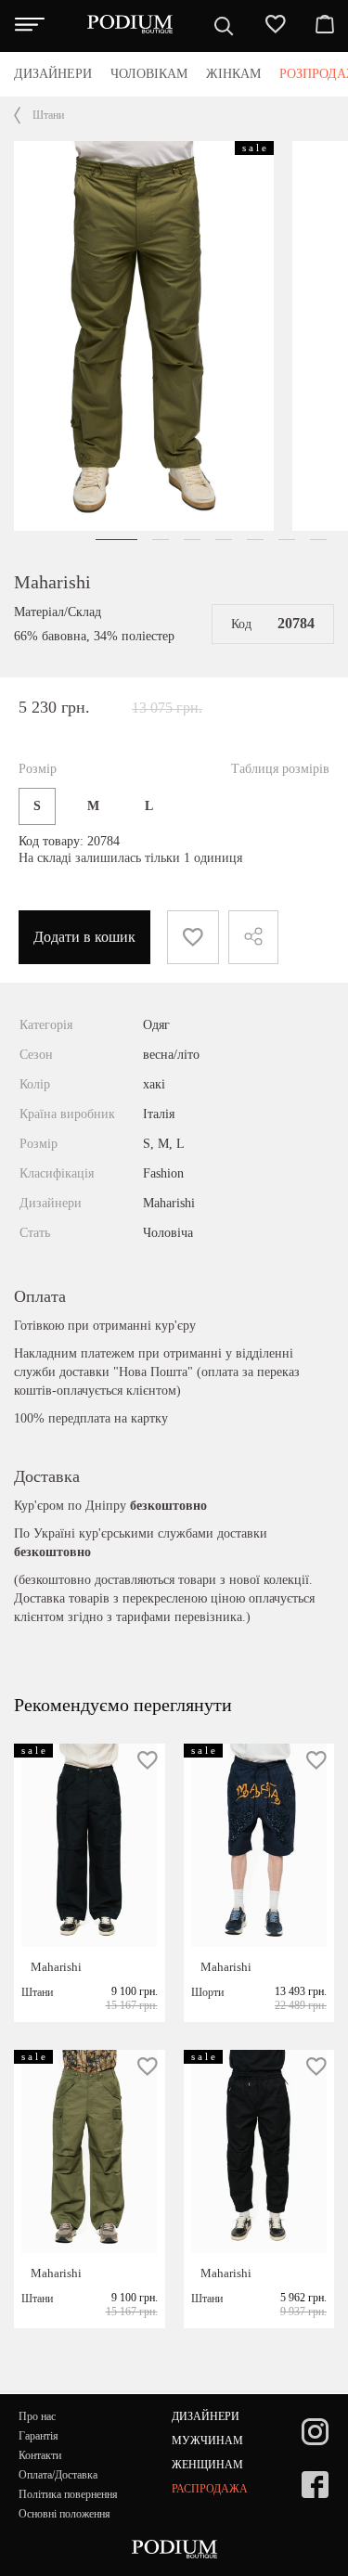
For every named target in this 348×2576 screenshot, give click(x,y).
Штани (48, 115)
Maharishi (52, 582)
